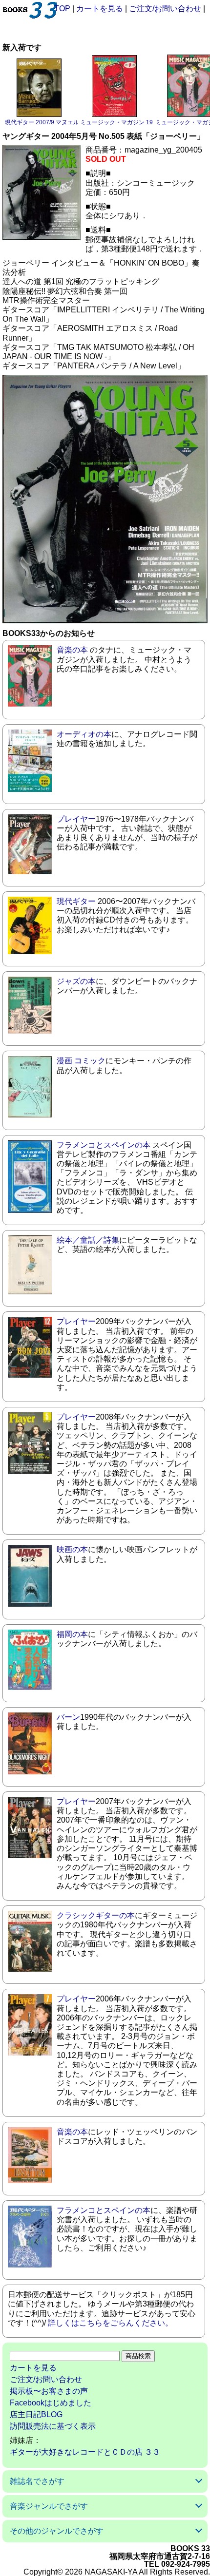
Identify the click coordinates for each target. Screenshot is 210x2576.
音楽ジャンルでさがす (49, 2506)
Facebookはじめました (51, 2403)
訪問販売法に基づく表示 (53, 2426)
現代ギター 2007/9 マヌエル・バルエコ (57, 122)
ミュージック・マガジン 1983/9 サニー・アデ (141, 122)
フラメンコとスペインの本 (104, 1145)
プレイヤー (76, 819)
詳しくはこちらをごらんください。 (110, 2323)
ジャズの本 (76, 981)
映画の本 (72, 1549)
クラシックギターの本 (96, 1915)
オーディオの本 (84, 734)
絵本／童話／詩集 (88, 1240)
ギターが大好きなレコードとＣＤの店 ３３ (85, 2452)
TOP (62, 9)
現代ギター (76, 901)
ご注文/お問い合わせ (165, 9)
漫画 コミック (81, 1061)
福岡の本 (72, 1634)
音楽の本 (72, 650)
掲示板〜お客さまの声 (49, 2391)
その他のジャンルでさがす (57, 2531)
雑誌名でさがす (37, 2481)
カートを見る (100, 9)
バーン (68, 1717)
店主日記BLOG (36, 2414)
